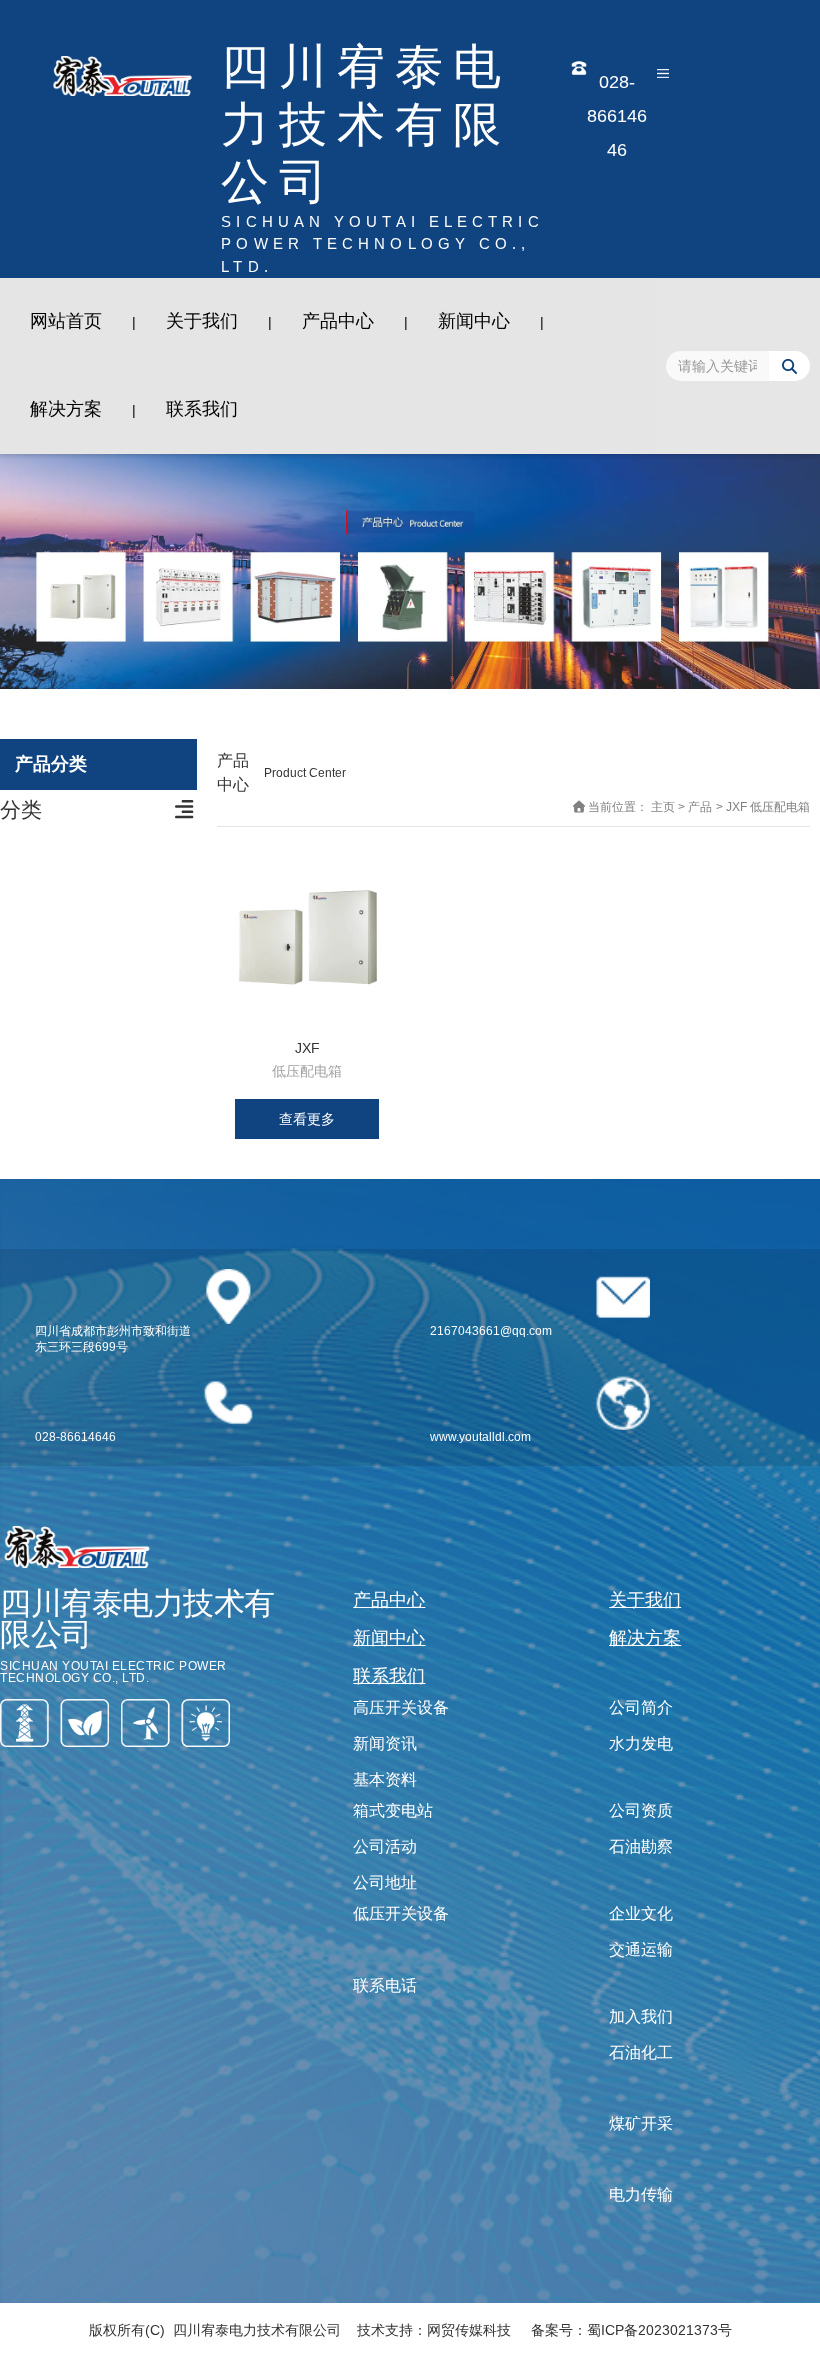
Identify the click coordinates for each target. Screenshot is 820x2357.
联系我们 (202, 409)
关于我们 (202, 321)
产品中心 (338, 321)
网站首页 (66, 321)
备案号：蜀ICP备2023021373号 (631, 2330)
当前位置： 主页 (633, 808)
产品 (700, 808)
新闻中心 (474, 321)
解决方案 (66, 409)
